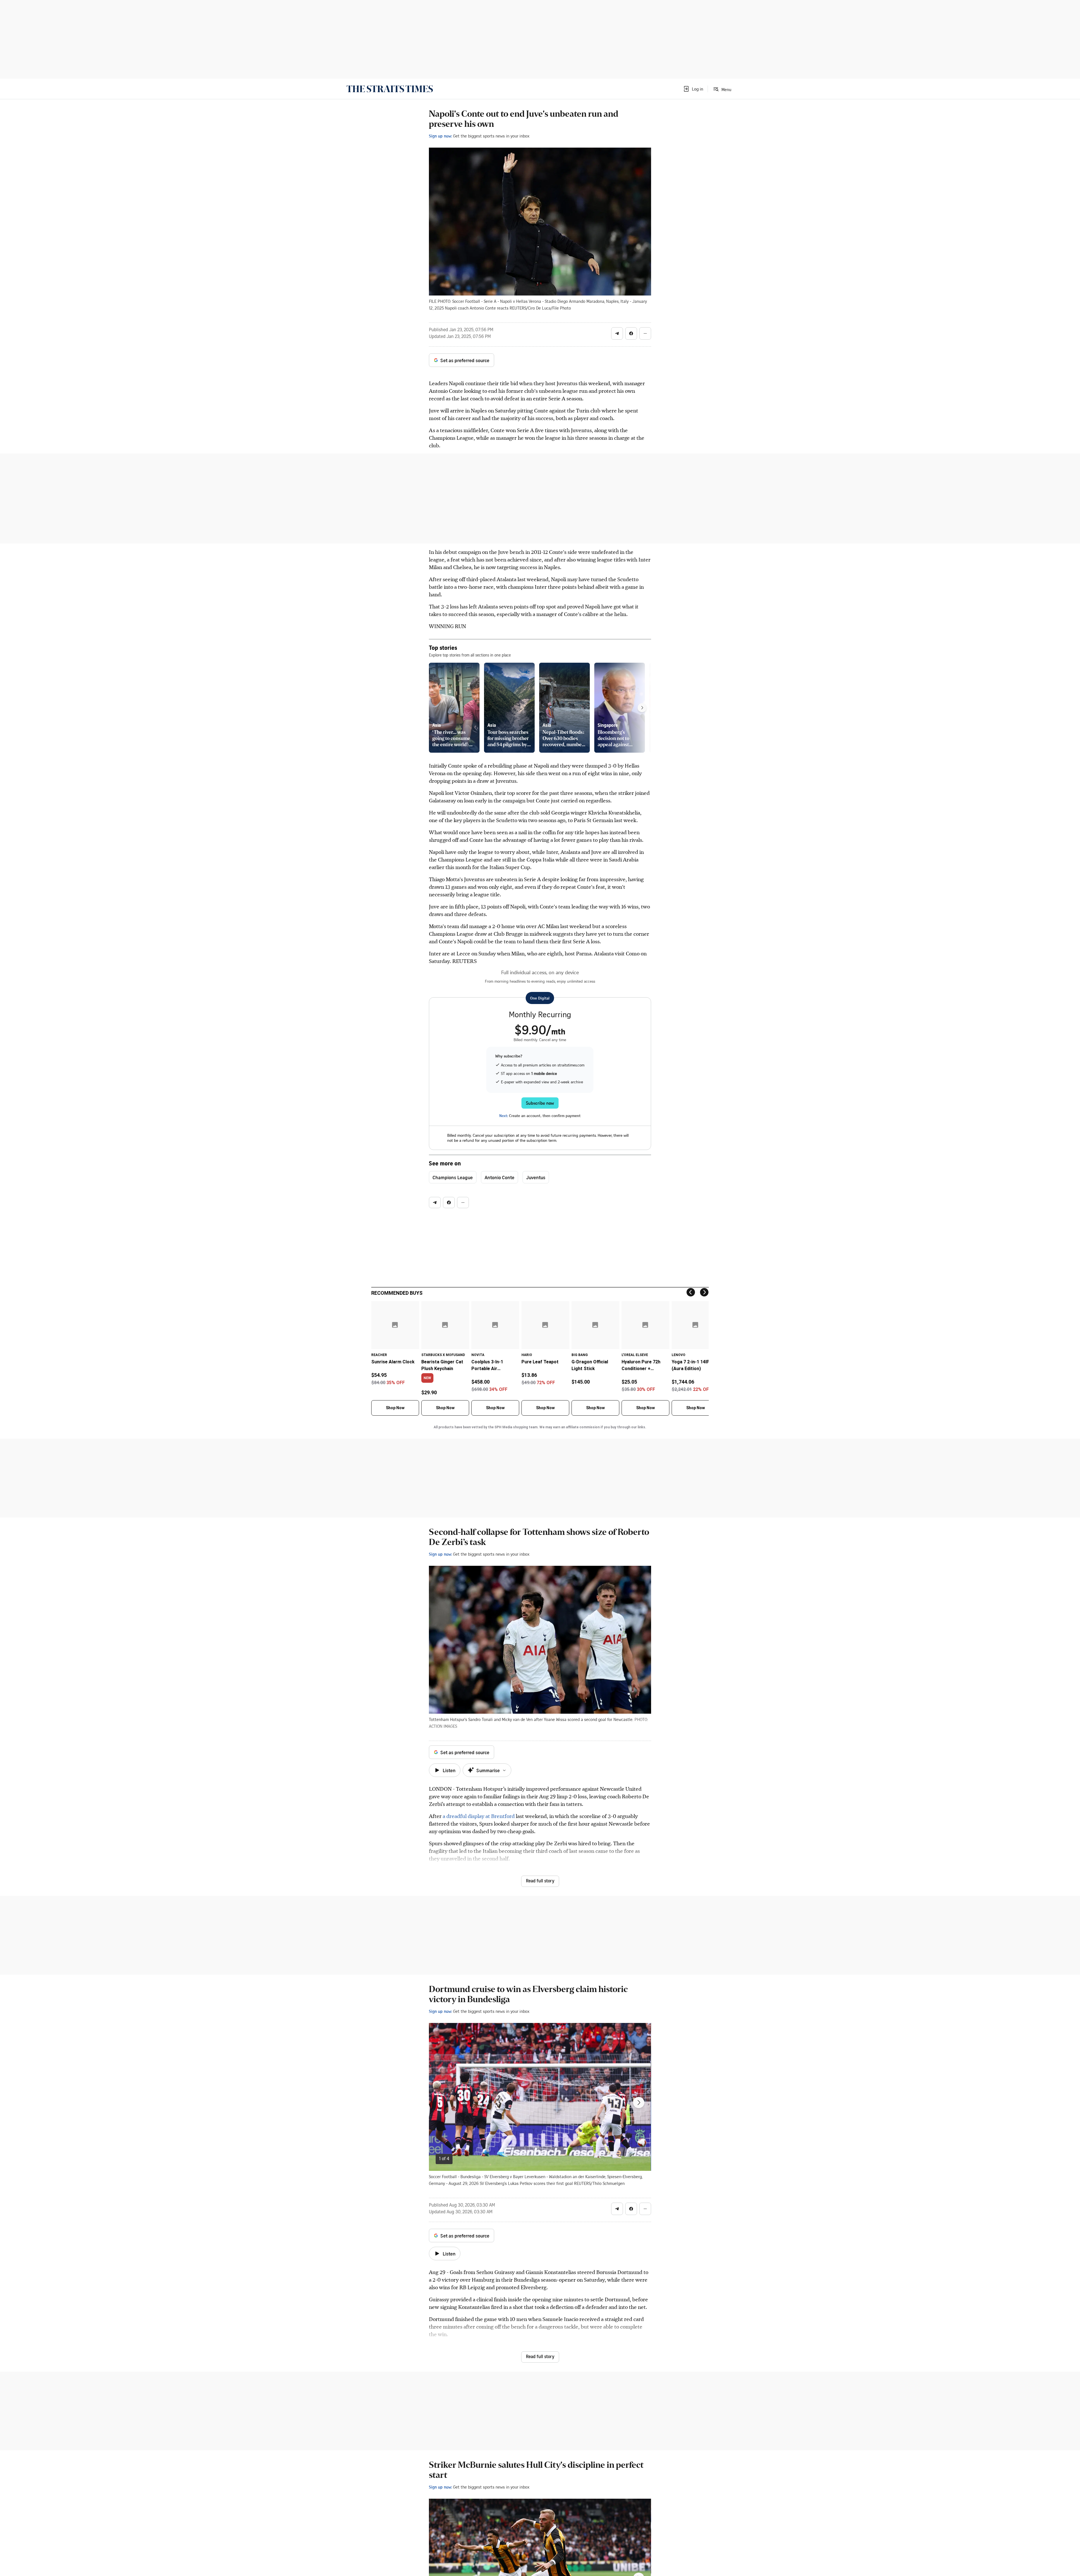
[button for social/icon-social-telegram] (617, 333)
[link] (390, 89)
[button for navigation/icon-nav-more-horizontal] (645, 333)
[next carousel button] (639, 2103)
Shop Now (395, 1408)
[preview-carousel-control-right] (642, 708)
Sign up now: (440, 136)
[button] (693, 89)
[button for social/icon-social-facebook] (631, 333)
